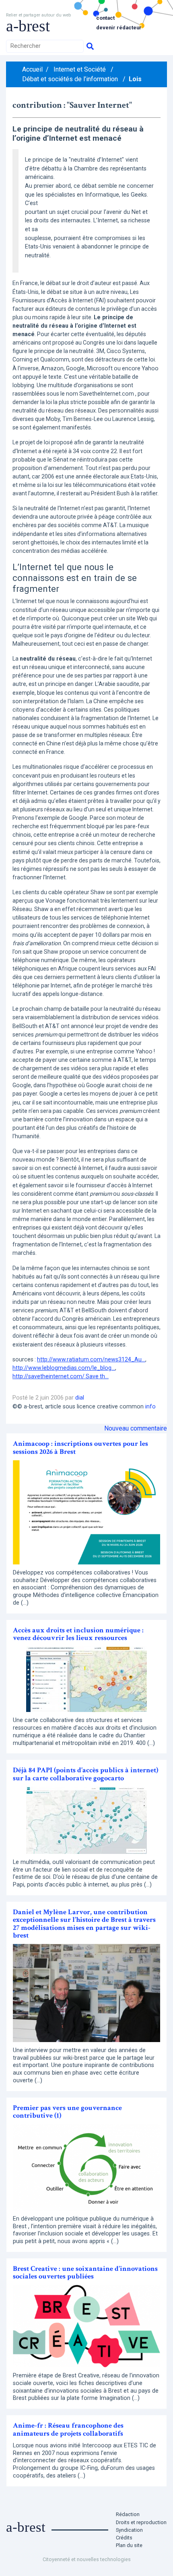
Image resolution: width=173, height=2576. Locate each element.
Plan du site (129, 2545)
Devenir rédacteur (119, 28)
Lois (135, 79)
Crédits (124, 2538)
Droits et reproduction (141, 2522)
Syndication (129, 2530)
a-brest (28, 26)
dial (80, 1398)
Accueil (32, 69)
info (150, 1407)
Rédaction (128, 2514)
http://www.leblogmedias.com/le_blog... (64, 1368)
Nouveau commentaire (136, 1428)
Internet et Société (80, 69)
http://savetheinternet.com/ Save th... (61, 1376)
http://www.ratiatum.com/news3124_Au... (91, 1359)
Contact (105, 18)
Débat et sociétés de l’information (70, 79)
